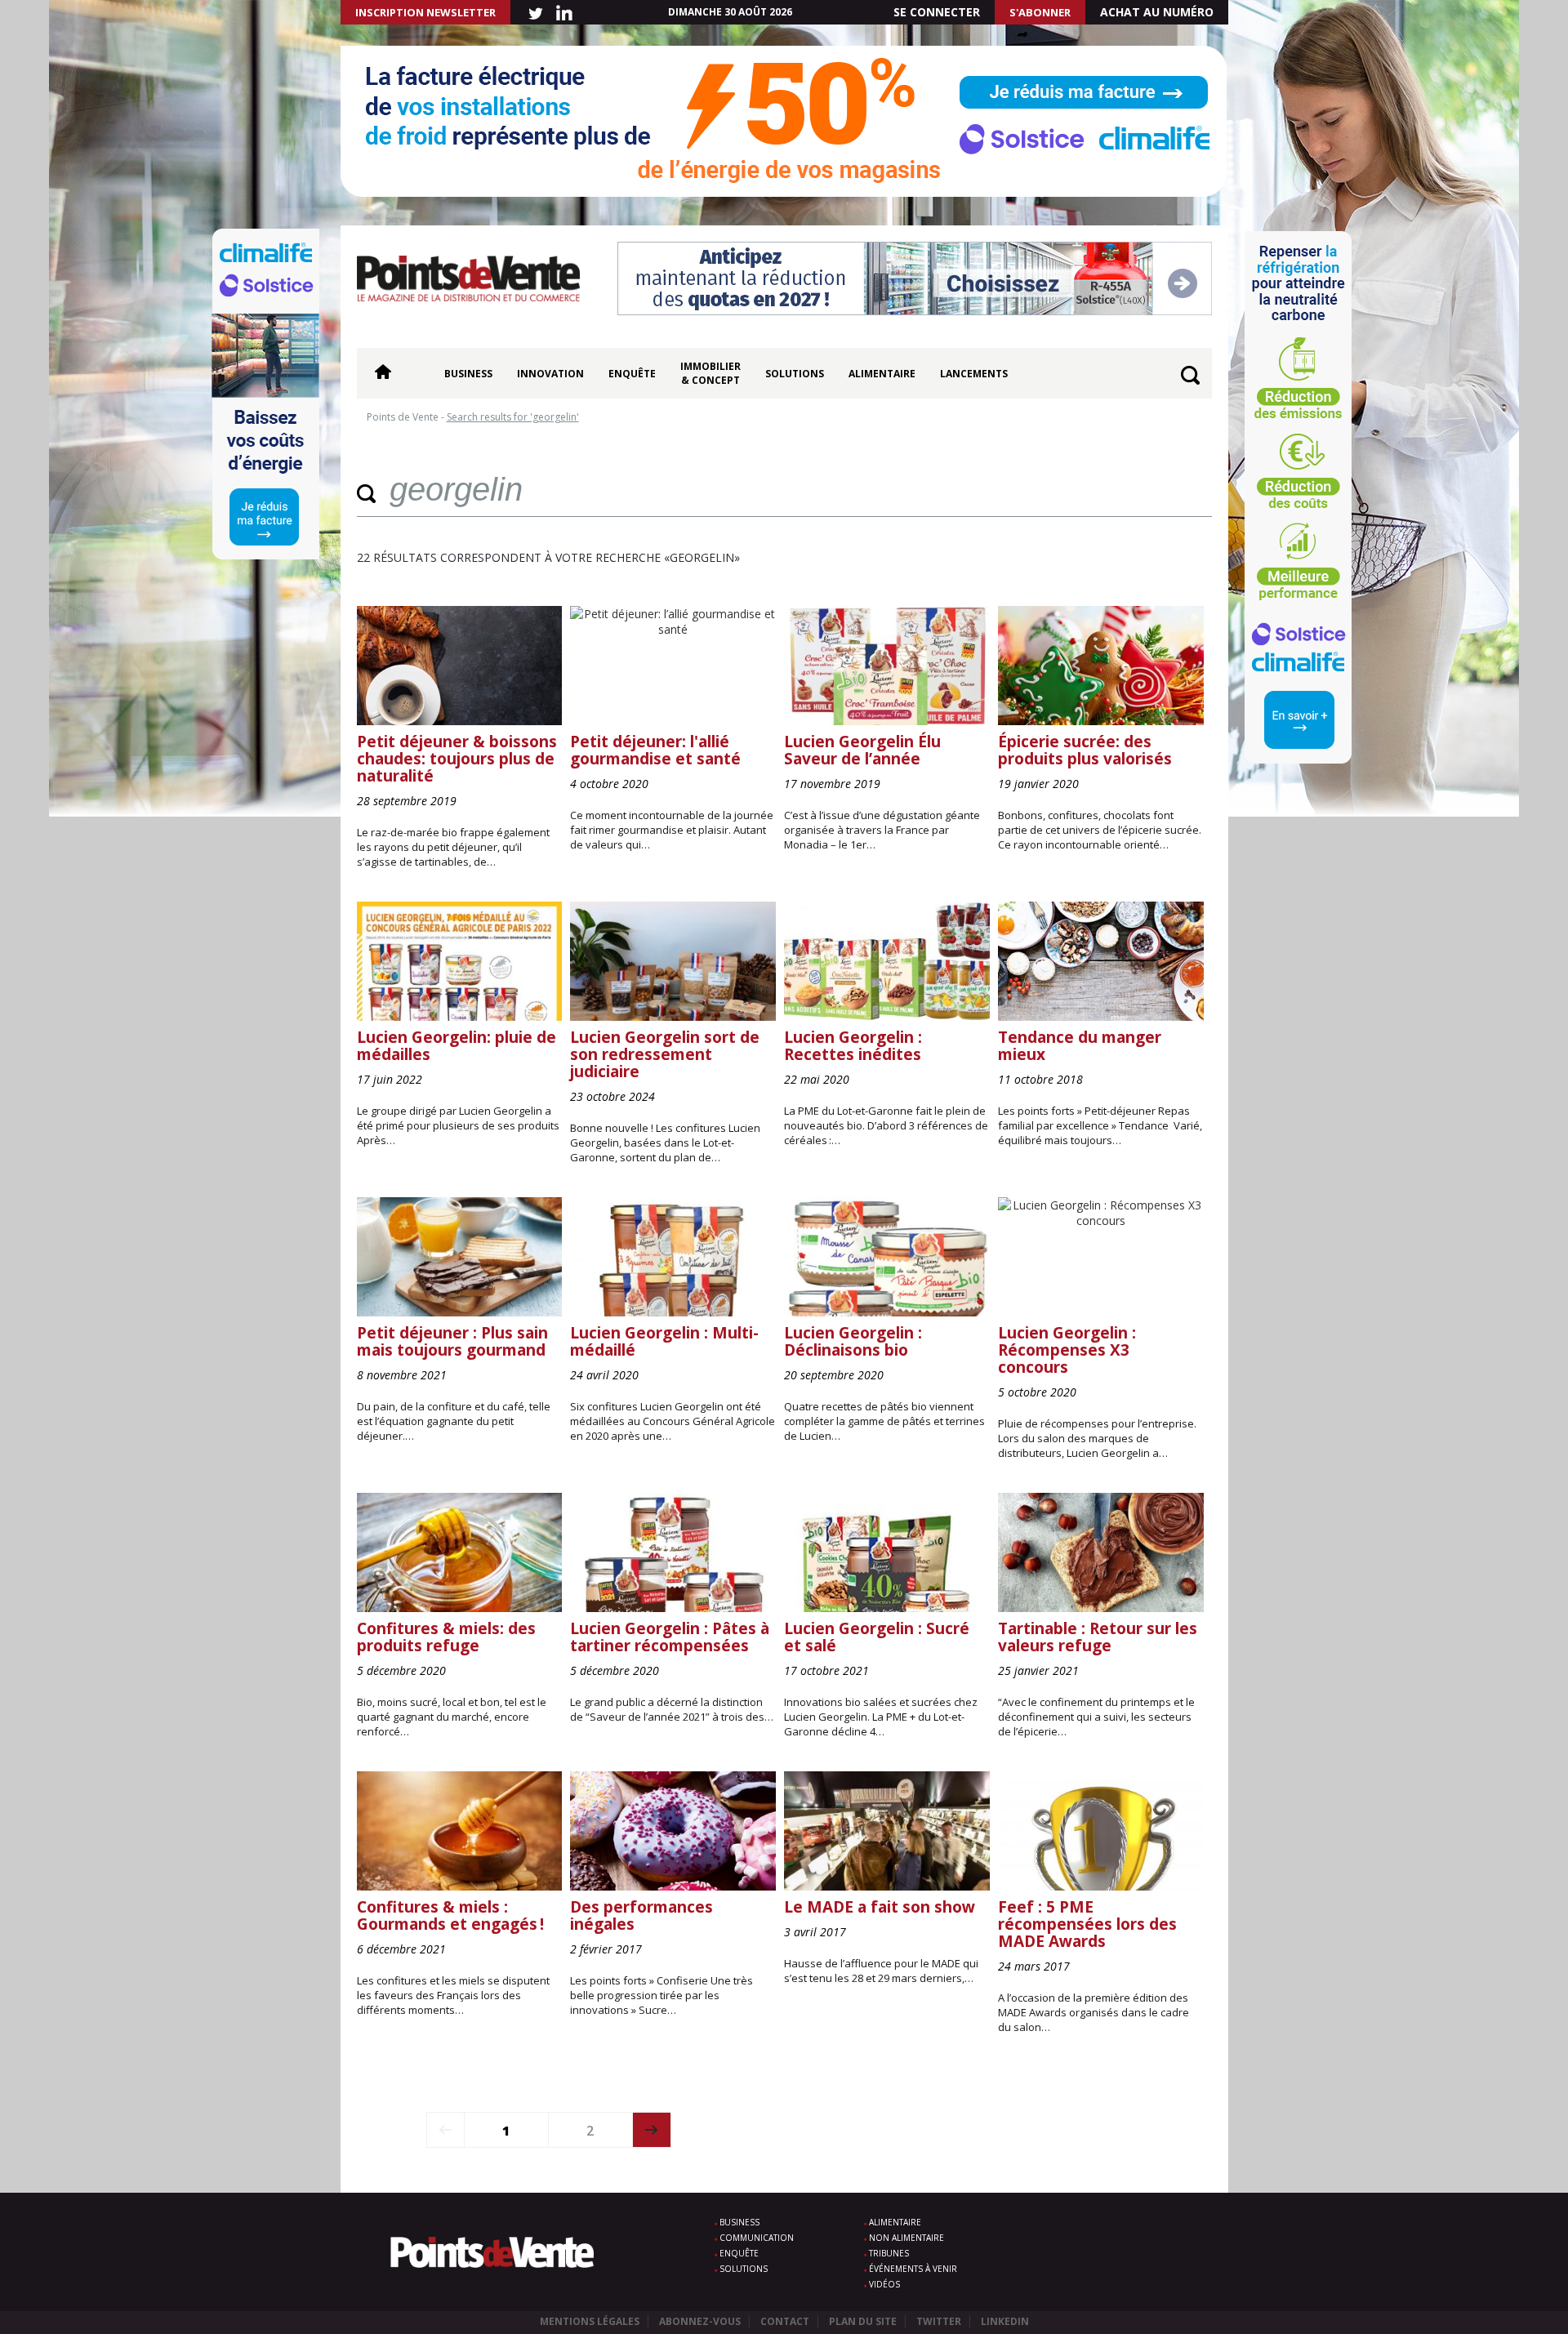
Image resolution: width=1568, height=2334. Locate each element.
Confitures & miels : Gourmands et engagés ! (450, 1915)
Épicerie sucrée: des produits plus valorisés (1085, 750)
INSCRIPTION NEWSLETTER (425, 12)
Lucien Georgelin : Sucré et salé (877, 1637)
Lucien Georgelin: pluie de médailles (457, 1046)
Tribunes (889, 2253)
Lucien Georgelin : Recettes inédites (853, 1046)
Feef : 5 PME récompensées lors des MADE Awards (1087, 1924)
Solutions (795, 374)
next (652, 2130)
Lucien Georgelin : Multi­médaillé (664, 1341)
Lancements (974, 374)
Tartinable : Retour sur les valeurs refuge (1098, 1637)
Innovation (550, 374)
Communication (757, 2238)
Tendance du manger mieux (1080, 1046)
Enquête (632, 374)
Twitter (939, 2321)
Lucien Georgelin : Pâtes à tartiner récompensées (670, 1637)
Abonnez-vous (700, 2321)
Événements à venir (913, 2269)
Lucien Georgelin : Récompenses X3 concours (1067, 1350)
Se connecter (937, 12)
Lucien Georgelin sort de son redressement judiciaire (665, 1054)
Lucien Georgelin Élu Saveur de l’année (862, 750)
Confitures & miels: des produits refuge (446, 1637)
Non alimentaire (906, 2238)
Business (468, 374)
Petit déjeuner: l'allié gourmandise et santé (655, 750)
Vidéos (884, 2284)
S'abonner (1040, 12)
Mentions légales (590, 2321)
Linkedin (1005, 2321)
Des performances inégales (641, 1915)
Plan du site (863, 2321)
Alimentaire (882, 374)
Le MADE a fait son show (880, 1907)
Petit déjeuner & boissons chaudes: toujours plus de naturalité (457, 759)
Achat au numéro (1157, 12)
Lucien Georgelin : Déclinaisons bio (853, 1341)
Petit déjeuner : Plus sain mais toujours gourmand (452, 1341)
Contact (785, 2321)
